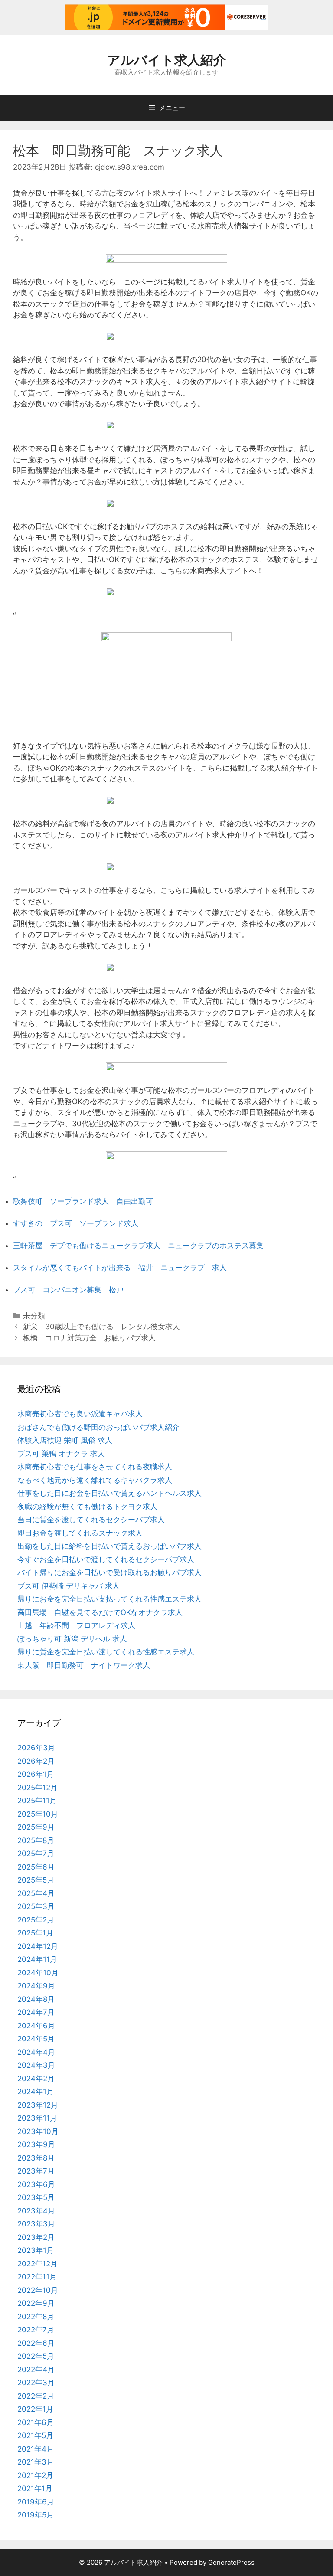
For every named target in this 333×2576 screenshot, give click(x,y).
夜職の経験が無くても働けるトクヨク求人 (87, 1507)
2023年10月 (38, 2131)
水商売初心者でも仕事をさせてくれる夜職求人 (95, 1467)
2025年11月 (37, 1801)
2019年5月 (36, 2515)
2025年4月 (36, 1893)
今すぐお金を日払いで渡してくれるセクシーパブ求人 (106, 1559)
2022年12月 (38, 2264)
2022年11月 (37, 2277)
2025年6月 (36, 1867)
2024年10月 (38, 1973)
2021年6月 (36, 2422)
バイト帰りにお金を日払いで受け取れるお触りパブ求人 (109, 1572)
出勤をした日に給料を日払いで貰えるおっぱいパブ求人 (109, 1546)
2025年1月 (35, 1933)
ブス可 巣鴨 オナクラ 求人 (61, 1454)
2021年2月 (35, 2475)
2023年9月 (36, 2144)
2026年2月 (36, 1761)
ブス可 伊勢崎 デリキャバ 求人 (69, 1586)
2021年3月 (36, 2462)
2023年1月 (36, 2250)
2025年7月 (36, 1854)
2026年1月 (36, 1774)
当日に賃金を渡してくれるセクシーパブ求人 (91, 1520)
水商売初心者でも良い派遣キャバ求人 (80, 1414)
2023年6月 (36, 2184)
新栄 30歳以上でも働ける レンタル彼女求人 (101, 1327)
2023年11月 (37, 2118)
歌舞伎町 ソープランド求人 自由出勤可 (83, 1201)
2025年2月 (36, 1920)
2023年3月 (36, 2224)
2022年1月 (35, 2409)
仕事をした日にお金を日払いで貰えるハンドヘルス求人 (109, 1493)
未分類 (34, 1316)
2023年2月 (36, 2237)
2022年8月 (36, 2317)
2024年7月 (36, 2012)
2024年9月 (36, 1986)
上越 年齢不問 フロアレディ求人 (76, 1625)
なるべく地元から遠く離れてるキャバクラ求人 (95, 1480)
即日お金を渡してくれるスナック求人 (80, 1533)
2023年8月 (36, 2158)
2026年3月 (36, 1748)
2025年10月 (38, 1814)
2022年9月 (36, 2303)
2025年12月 (38, 1788)
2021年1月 (35, 2488)
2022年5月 (36, 2356)
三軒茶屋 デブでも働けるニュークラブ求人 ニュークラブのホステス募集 (138, 1246)
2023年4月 (36, 2211)
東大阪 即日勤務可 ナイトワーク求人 (84, 1665)
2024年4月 (36, 2052)
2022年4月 (36, 2370)
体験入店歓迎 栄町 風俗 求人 (65, 1440)
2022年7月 (36, 2330)
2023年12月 (38, 2105)
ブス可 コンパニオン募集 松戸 (68, 1290)
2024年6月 (36, 2026)
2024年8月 (36, 1999)
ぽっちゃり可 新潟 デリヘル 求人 (72, 1639)
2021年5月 (35, 2435)
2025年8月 (36, 1840)
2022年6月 (36, 2343)
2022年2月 (36, 2396)
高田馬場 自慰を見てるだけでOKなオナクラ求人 (100, 1612)
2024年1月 (36, 2092)
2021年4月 (36, 2449)
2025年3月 (36, 1906)
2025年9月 (36, 1827)
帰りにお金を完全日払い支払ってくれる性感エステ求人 (109, 1599)
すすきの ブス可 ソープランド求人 (76, 1223)
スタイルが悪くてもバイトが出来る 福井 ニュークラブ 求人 (120, 1268)
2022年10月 (38, 2290)
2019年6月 (36, 2502)
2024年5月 (36, 2039)
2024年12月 (38, 1946)
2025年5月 (36, 1880)
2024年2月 (36, 2079)
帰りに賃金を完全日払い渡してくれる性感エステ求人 (106, 1652)
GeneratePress (231, 2562)
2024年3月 (36, 2065)
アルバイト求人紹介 (167, 60)
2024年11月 (37, 1959)
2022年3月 (36, 2383)
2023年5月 (36, 2197)
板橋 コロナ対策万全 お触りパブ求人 (89, 1338)
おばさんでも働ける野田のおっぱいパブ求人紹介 (98, 1427)
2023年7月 (36, 2171)
